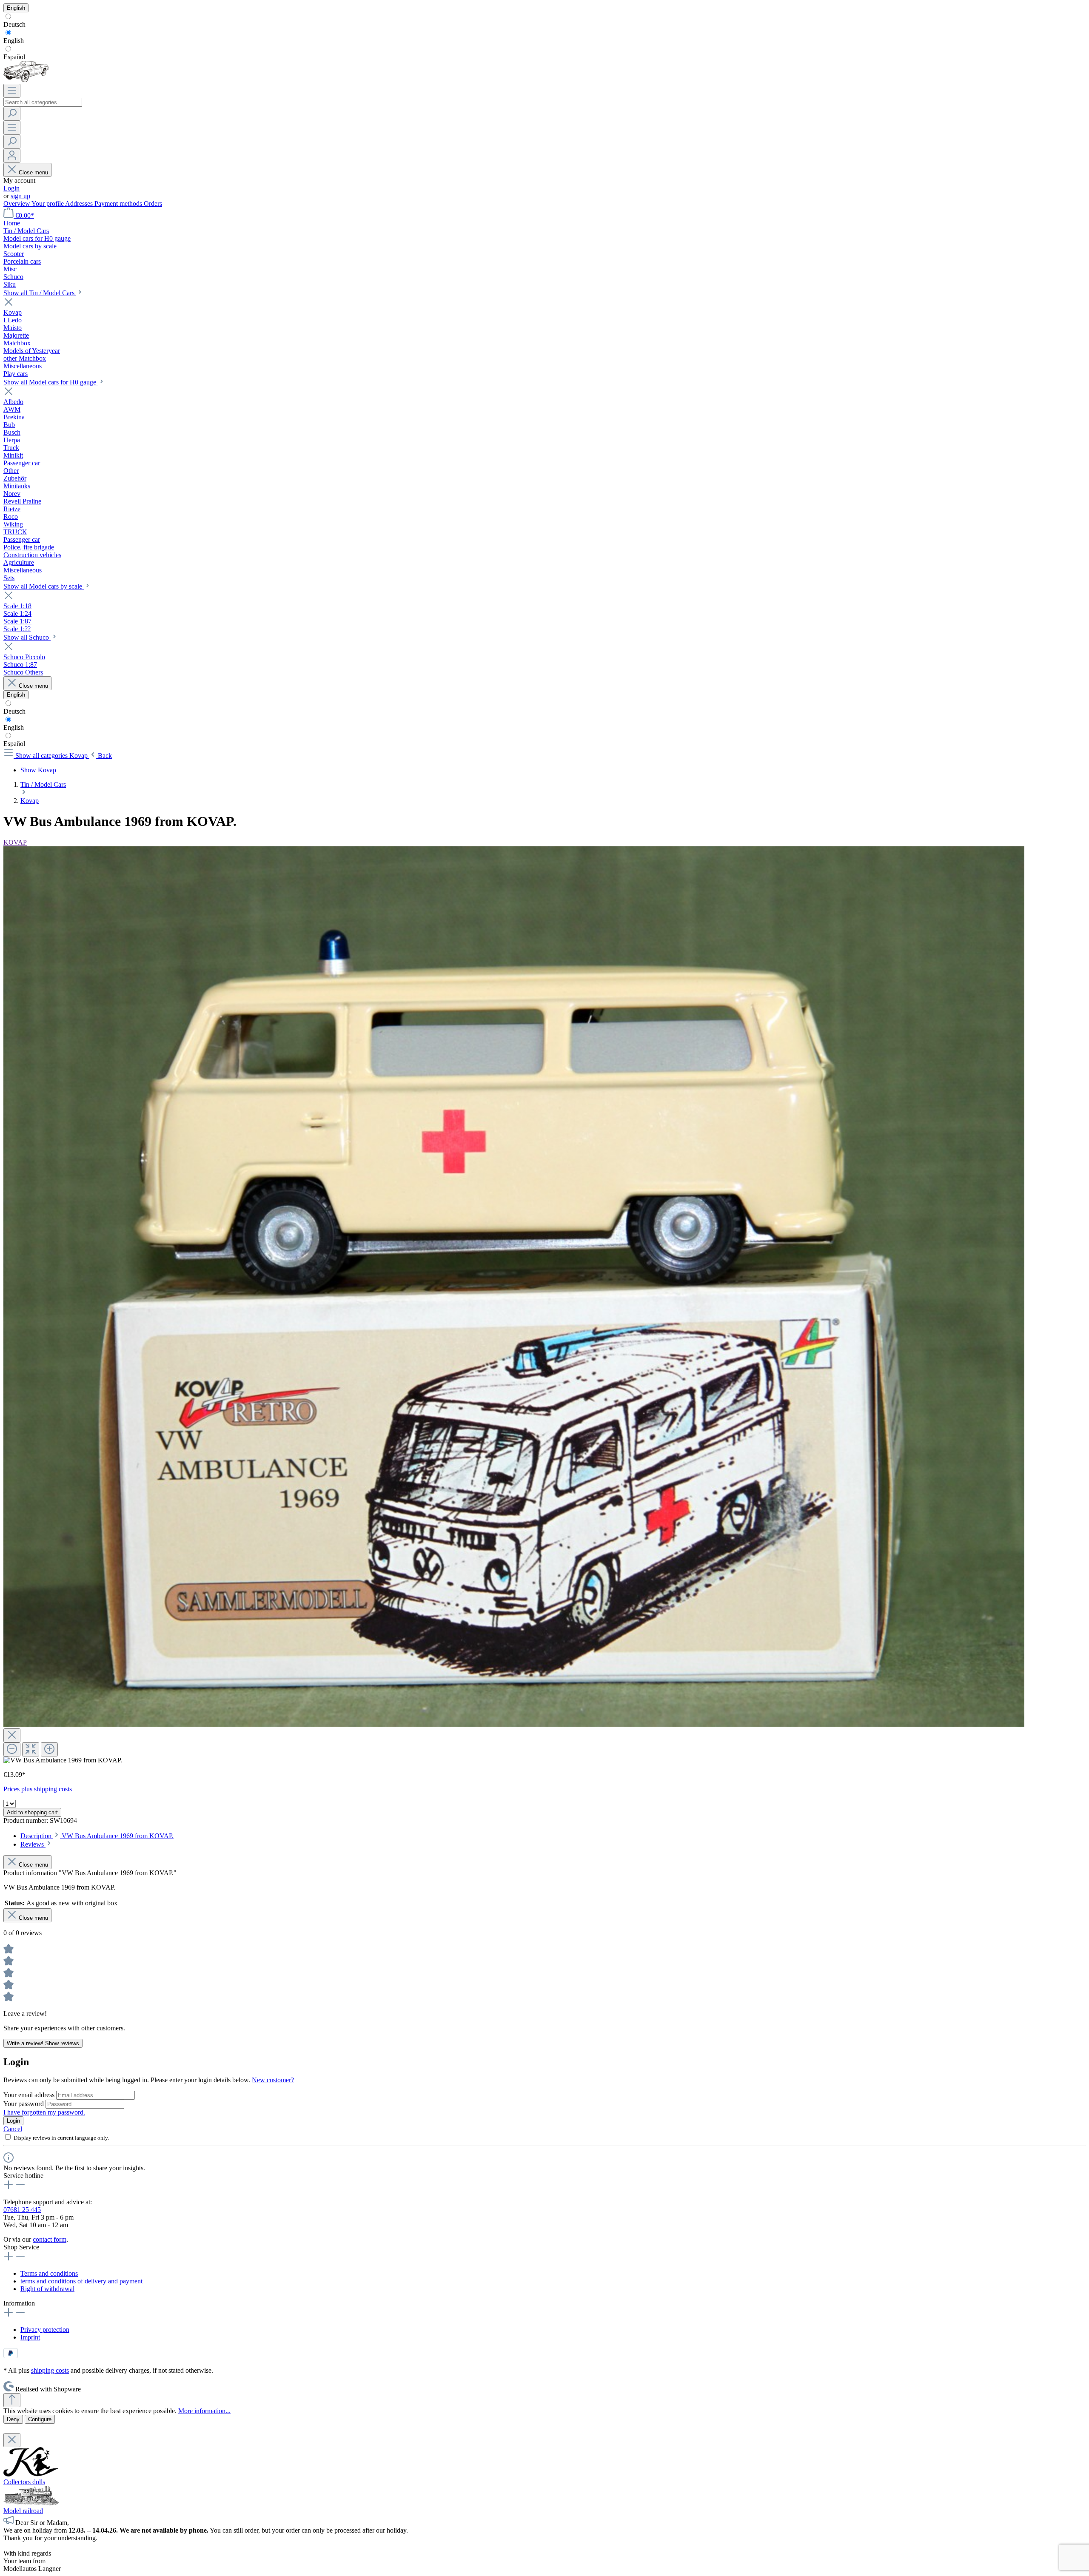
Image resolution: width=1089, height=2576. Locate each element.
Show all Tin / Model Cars (40, 293)
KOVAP (15, 842)
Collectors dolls (24, 2482)
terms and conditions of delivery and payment (81, 2281)
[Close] (12, 1735)
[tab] (97, 1836)
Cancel (13, 2129)
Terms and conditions (49, 2273)
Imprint (30, 2337)
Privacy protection (45, 2330)
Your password (24, 2104)
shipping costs (50, 2370)
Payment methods (119, 204)
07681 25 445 (22, 2210)
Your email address (30, 2095)
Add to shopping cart (32, 1812)
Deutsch (14, 24)
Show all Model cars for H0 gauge (51, 382)
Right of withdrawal (47, 2289)
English (14, 41)
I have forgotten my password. (44, 2112)
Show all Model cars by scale (44, 586)
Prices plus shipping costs (38, 1789)
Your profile (48, 204)
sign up (20, 196)
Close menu (33, 172)
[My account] (12, 156)
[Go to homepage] (26, 80)
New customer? (273, 2080)
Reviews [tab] (33, 1844)
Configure (40, 2419)
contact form (50, 2239)
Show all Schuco (27, 637)
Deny (13, 2419)
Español (14, 57)
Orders (153, 204)
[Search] (12, 114)
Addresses (80, 204)
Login (11, 188)
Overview (17, 204)
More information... (204, 2411)
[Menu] (12, 91)
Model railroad (23, 2511)
